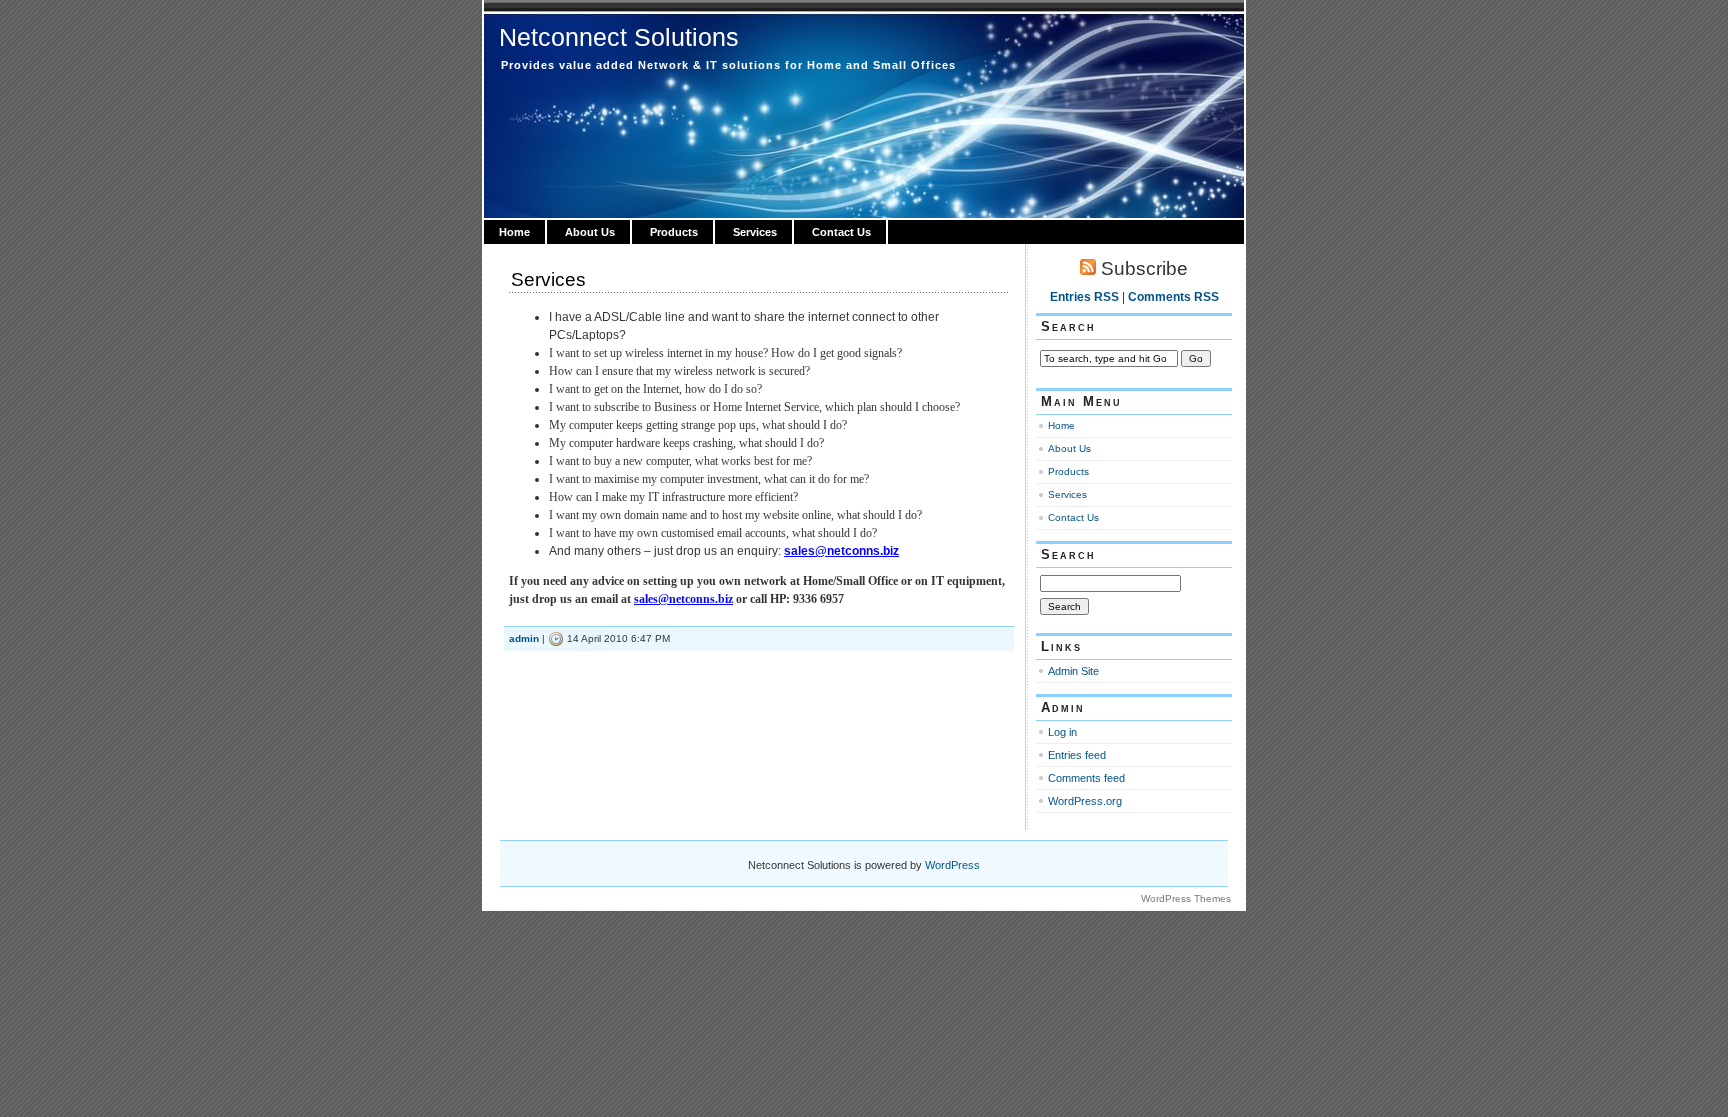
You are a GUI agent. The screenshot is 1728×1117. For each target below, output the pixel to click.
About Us (590, 232)
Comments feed (1086, 778)
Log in (1062, 732)
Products (674, 232)
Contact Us (841, 232)
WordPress (952, 865)
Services (755, 232)
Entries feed (1077, 755)
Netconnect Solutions (619, 37)
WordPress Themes (1186, 898)
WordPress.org (1085, 801)
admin (524, 638)
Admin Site (1073, 671)
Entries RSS (1084, 297)
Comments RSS (1173, 297)
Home (514, 232)
